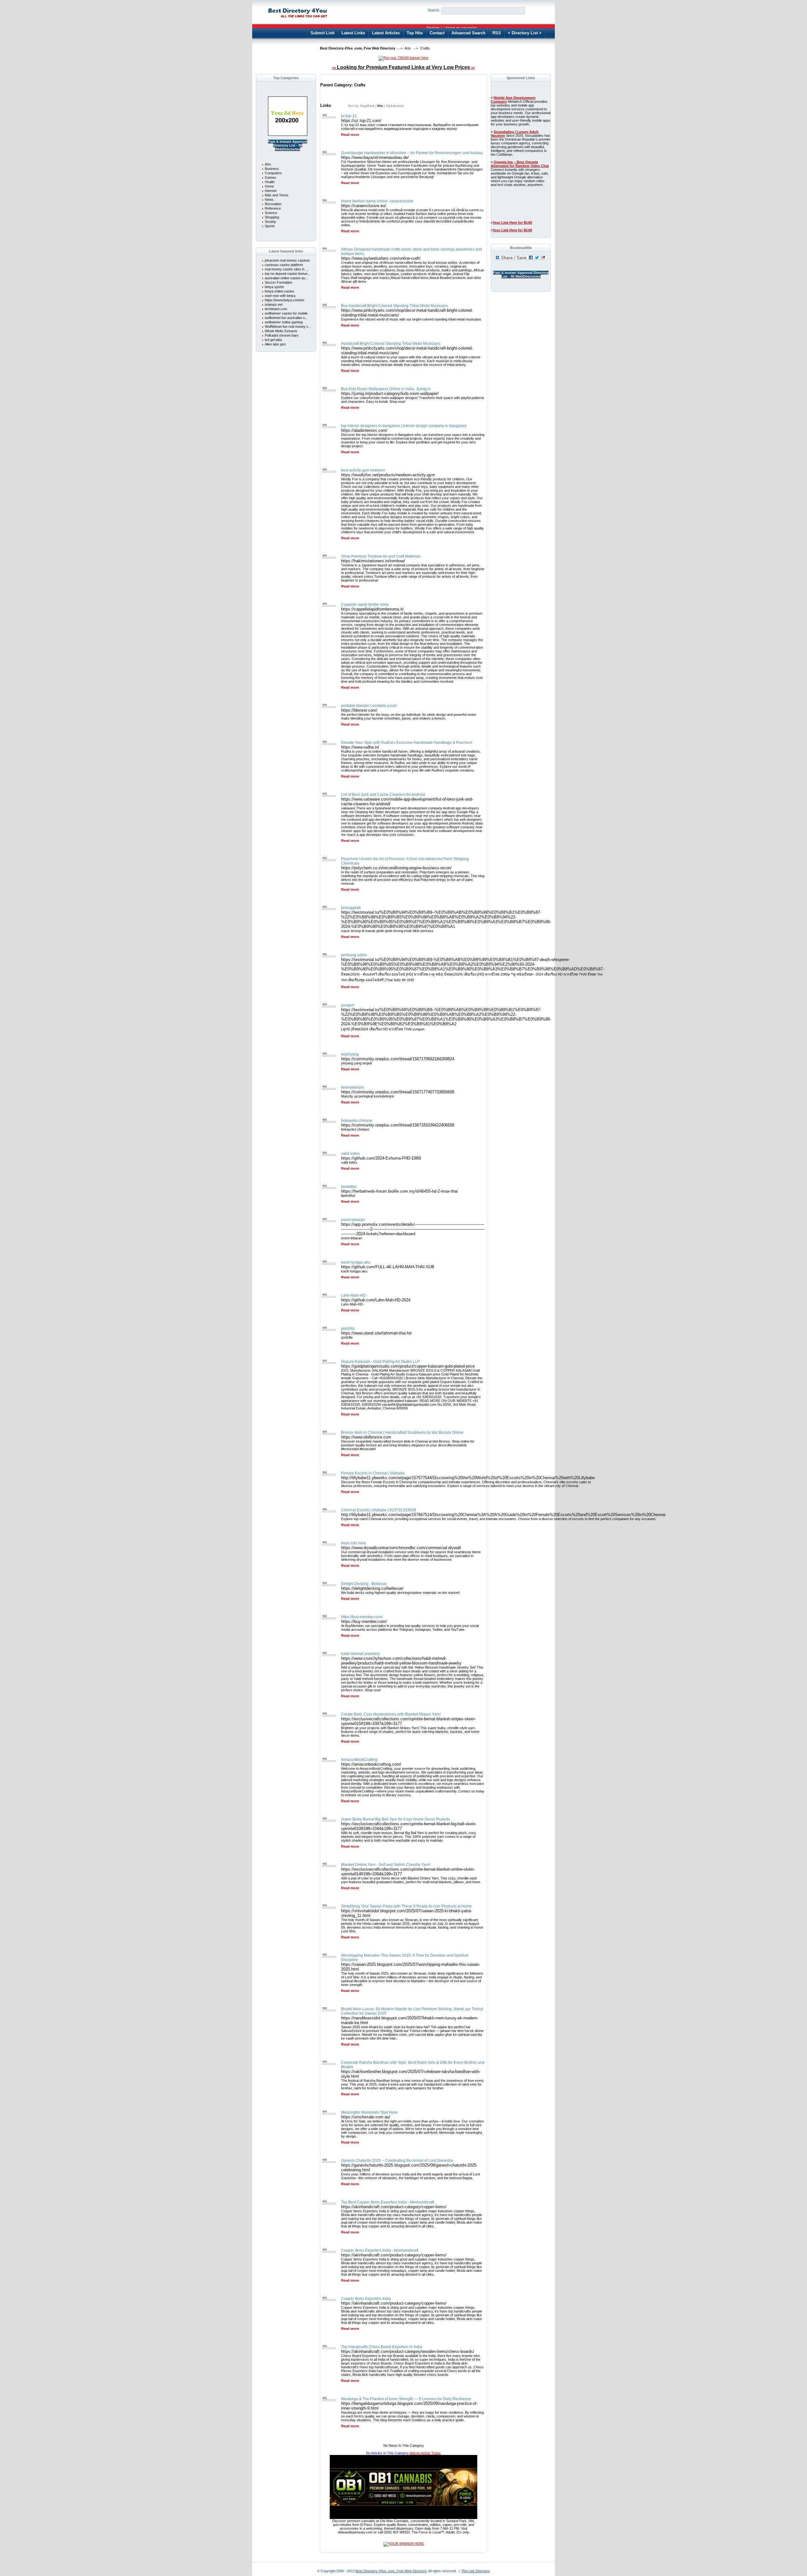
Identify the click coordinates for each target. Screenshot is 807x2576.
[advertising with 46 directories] (288, 135)
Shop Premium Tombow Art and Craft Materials (381, 556)
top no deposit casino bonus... (288, 274)
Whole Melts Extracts (281, 331)
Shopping (272, 217)
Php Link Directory (476, 2571)
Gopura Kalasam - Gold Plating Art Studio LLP (380, 1362)
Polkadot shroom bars (282, 335)
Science (271, 213)
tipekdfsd (349, 1187)
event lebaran (353, 1220)
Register (433, 28)
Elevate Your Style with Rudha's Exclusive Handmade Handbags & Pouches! (407, 743)
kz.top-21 (349, 116)
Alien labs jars (275, 344)
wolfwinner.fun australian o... (286, 318)
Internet (271, 191)
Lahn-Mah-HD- (354, 1295)
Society (270, 222)
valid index (350, 1154)
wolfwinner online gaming (284, 322)
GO (535, 11)
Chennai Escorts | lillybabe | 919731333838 (379, 1510)
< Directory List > (525, 33)
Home (269, 186)
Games (270, 177)
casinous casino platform (284, 265)
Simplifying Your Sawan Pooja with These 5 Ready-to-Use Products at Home (406, 1906)
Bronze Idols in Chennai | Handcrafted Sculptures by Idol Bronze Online (402, 1433)
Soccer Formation (279, 282)
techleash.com (276, 309)
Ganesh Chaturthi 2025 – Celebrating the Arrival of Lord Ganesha (397, 2161)
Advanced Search (468, 33)
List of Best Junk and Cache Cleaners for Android (383, 795)
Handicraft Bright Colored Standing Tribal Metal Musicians (391, 344)
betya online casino (279, 291)
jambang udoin (354, 955)
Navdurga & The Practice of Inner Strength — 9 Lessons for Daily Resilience (406, 2399)
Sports (270, 226)
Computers (273, 173)
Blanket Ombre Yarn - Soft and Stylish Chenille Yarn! (386, 1865)
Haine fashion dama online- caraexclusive (377, 201)
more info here (354, 1543)
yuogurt (348, 1005)
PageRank (367, 106)
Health (270, 182)
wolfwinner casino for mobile (286, 313)
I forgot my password (460, 28)
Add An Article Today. (425, 2453)
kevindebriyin (353, 1087)
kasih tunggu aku (356, 1262)
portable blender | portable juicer (369, 706)
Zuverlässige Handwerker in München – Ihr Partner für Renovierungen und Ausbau (412, 153)
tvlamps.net (274, 304)
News (269, 200)
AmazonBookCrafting (359, 1760)
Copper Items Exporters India (366, 2299)
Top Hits (415, 33)
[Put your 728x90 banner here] (403, 58)
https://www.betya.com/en (284, 300)
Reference (273, 208)
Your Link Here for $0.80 (512, 223)
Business (272, 169)
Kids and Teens (277, 195)
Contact (437, 33)
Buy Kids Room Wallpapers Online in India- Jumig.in (386, 389)
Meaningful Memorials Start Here (369, 2112)
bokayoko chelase (357, 1120)
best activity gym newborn (363, 470)
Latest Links (353, 33)
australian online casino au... (286, 278)
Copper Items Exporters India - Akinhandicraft (380, 2250)
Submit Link (322, 33)
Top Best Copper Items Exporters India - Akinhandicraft (388, 2202)
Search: (434, 10)
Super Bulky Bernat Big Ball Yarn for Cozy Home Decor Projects (395, 1819)
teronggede (351, 908)
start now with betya (280, 296)
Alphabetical (395, 106)
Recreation (273, 204)
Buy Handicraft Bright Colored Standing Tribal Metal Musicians (395, 306)
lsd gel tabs (273, 340)
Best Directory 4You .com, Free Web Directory (358, 48)
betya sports (274, 287)
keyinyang (350, 1054)
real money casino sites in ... (287, 269)
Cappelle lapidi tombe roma (365, 605)
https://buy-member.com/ (362, 1617)
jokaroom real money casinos (287, 260)
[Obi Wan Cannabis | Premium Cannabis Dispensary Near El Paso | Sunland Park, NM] (403, 2518)
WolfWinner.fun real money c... (288, 327)
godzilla (348, 1329)
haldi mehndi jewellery (360, 1654)
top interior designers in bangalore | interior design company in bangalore (404, 426)
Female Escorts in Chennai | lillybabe (373, 1473)
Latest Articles (386, 33)
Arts (408, 48)
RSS (497, 33)
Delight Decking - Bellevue (364, 1584)
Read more (350, 135)
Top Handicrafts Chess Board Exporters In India (382, 2347)
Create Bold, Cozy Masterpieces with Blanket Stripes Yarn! (391, 1714)
